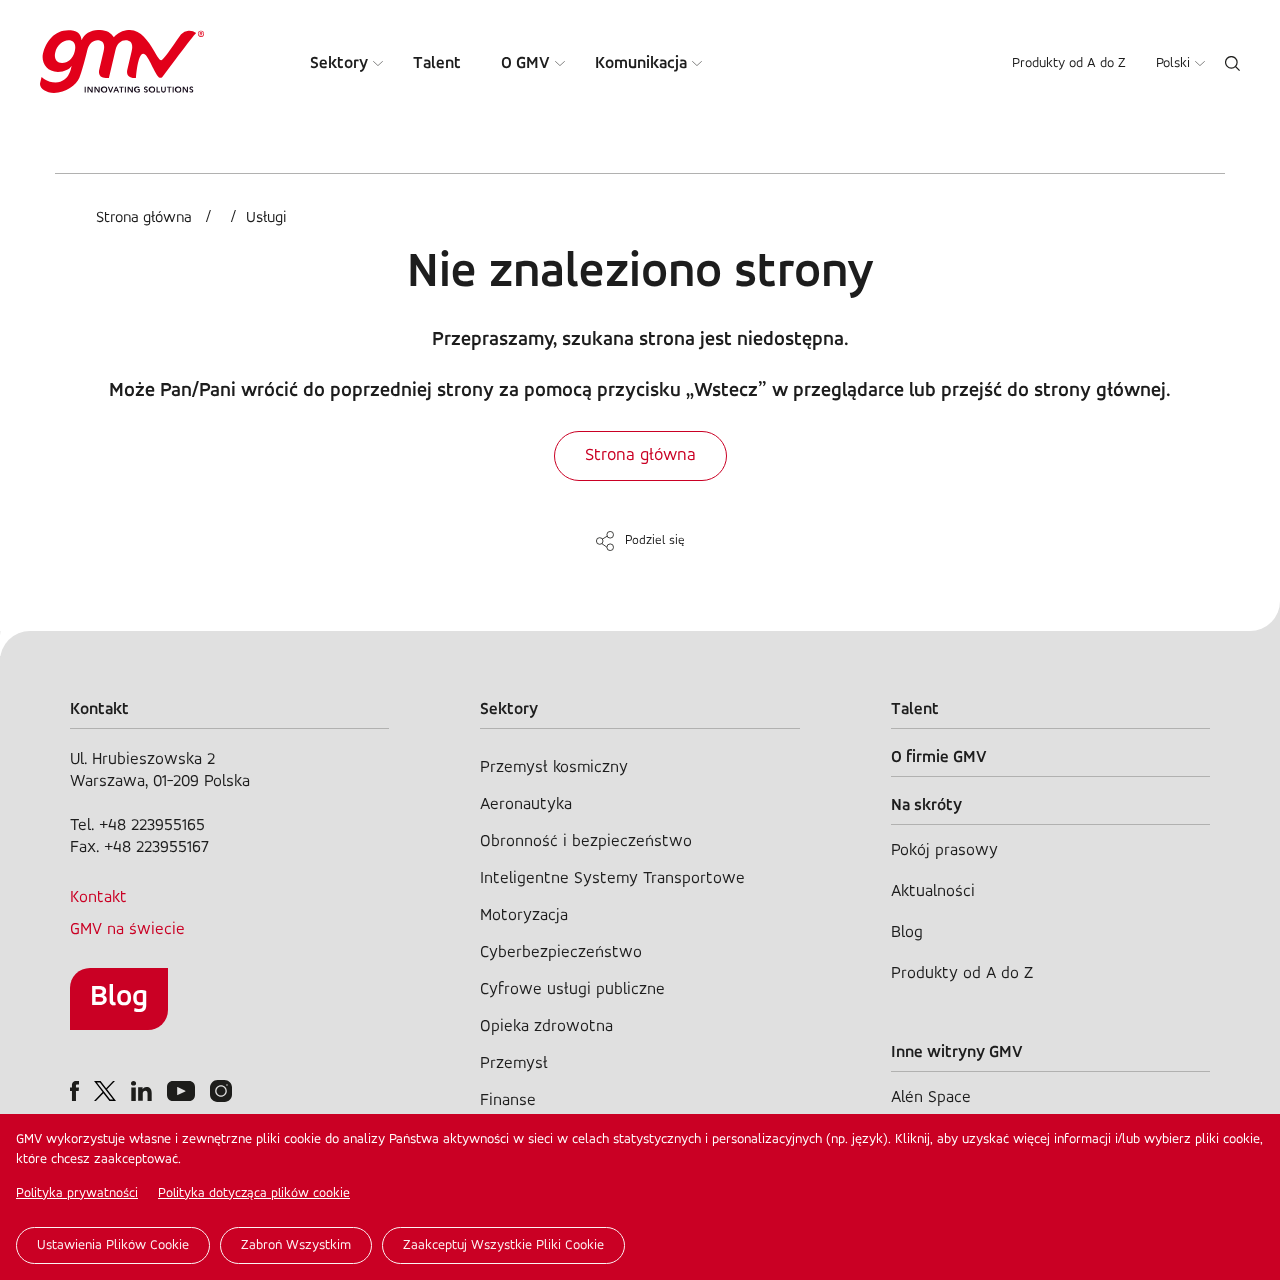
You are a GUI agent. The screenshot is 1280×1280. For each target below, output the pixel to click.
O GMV (525, 63)
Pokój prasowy (944, 850)
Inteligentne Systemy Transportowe (612, 878)
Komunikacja (641, 63)
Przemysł (514, 1063)
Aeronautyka (526, 804)
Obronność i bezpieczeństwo (586, 841)
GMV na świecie (127, 929)
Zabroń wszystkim (296, 1245)
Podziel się (655, 540)
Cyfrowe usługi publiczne (572, 989)
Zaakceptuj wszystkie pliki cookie (503, 1245)
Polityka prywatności (77, 1193)
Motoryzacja (524, 915)
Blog (119, 997)
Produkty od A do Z (1069, 63)
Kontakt (98, 897)
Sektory (339, 63)
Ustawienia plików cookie (113, 1245)
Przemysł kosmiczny (554, 767)
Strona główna (144, 218)
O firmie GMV (939, 757)
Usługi (266, 218)
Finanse (508, 1100)
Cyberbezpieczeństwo (561, 952)
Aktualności (933, 891)
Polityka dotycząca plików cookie (254, 1193)
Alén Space (931, 1097)
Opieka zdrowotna (546, 1026)
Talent (437, 63)
